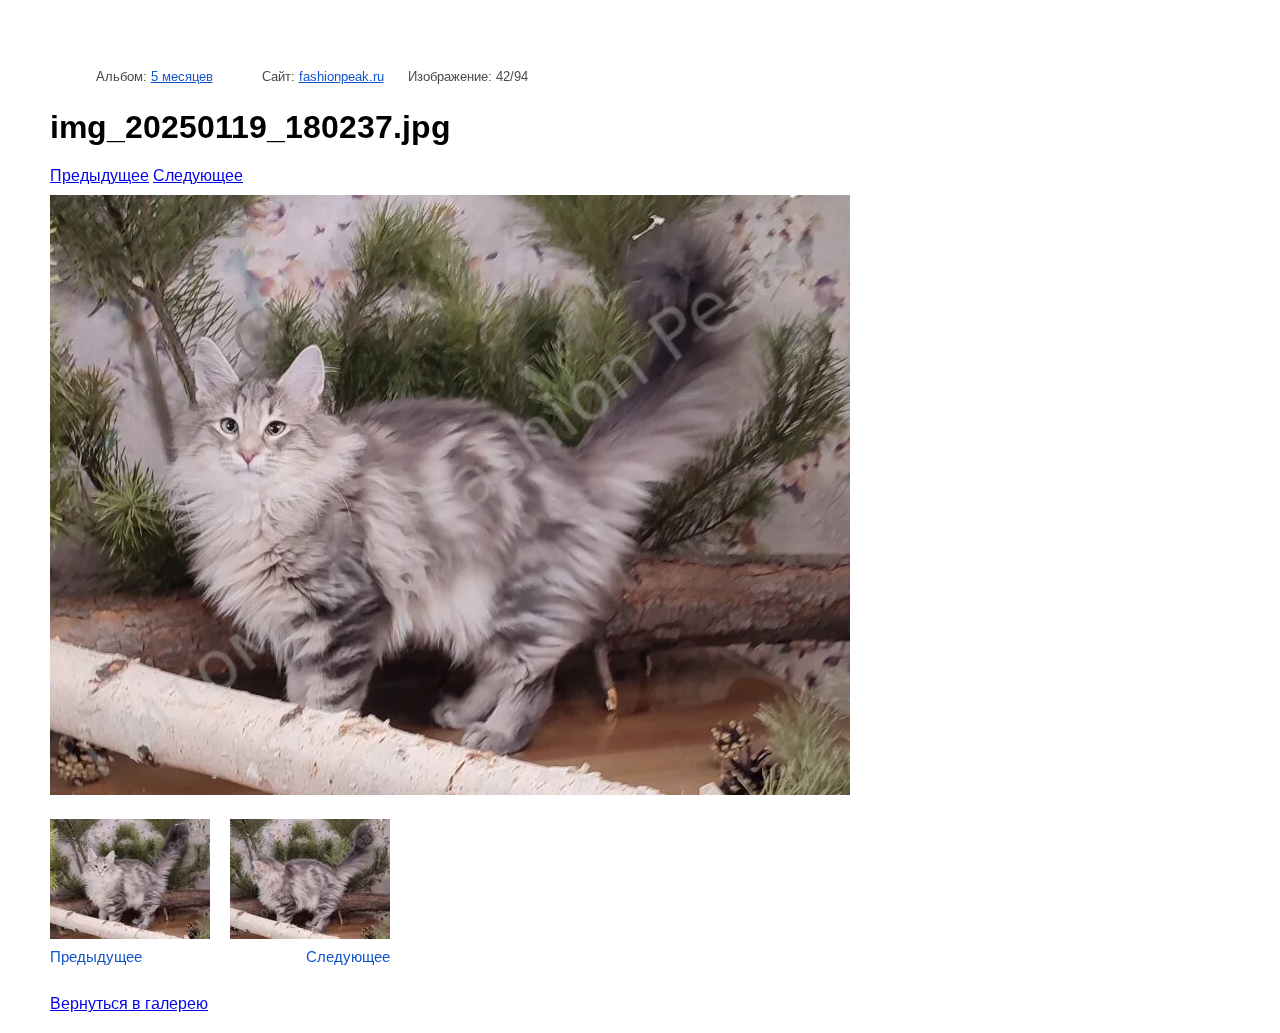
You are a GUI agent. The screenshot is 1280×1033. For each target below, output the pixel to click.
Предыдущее (99, 175)
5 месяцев (182, 76)
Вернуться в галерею (129, 1003)
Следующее (198, 175)
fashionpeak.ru (341, 76)
